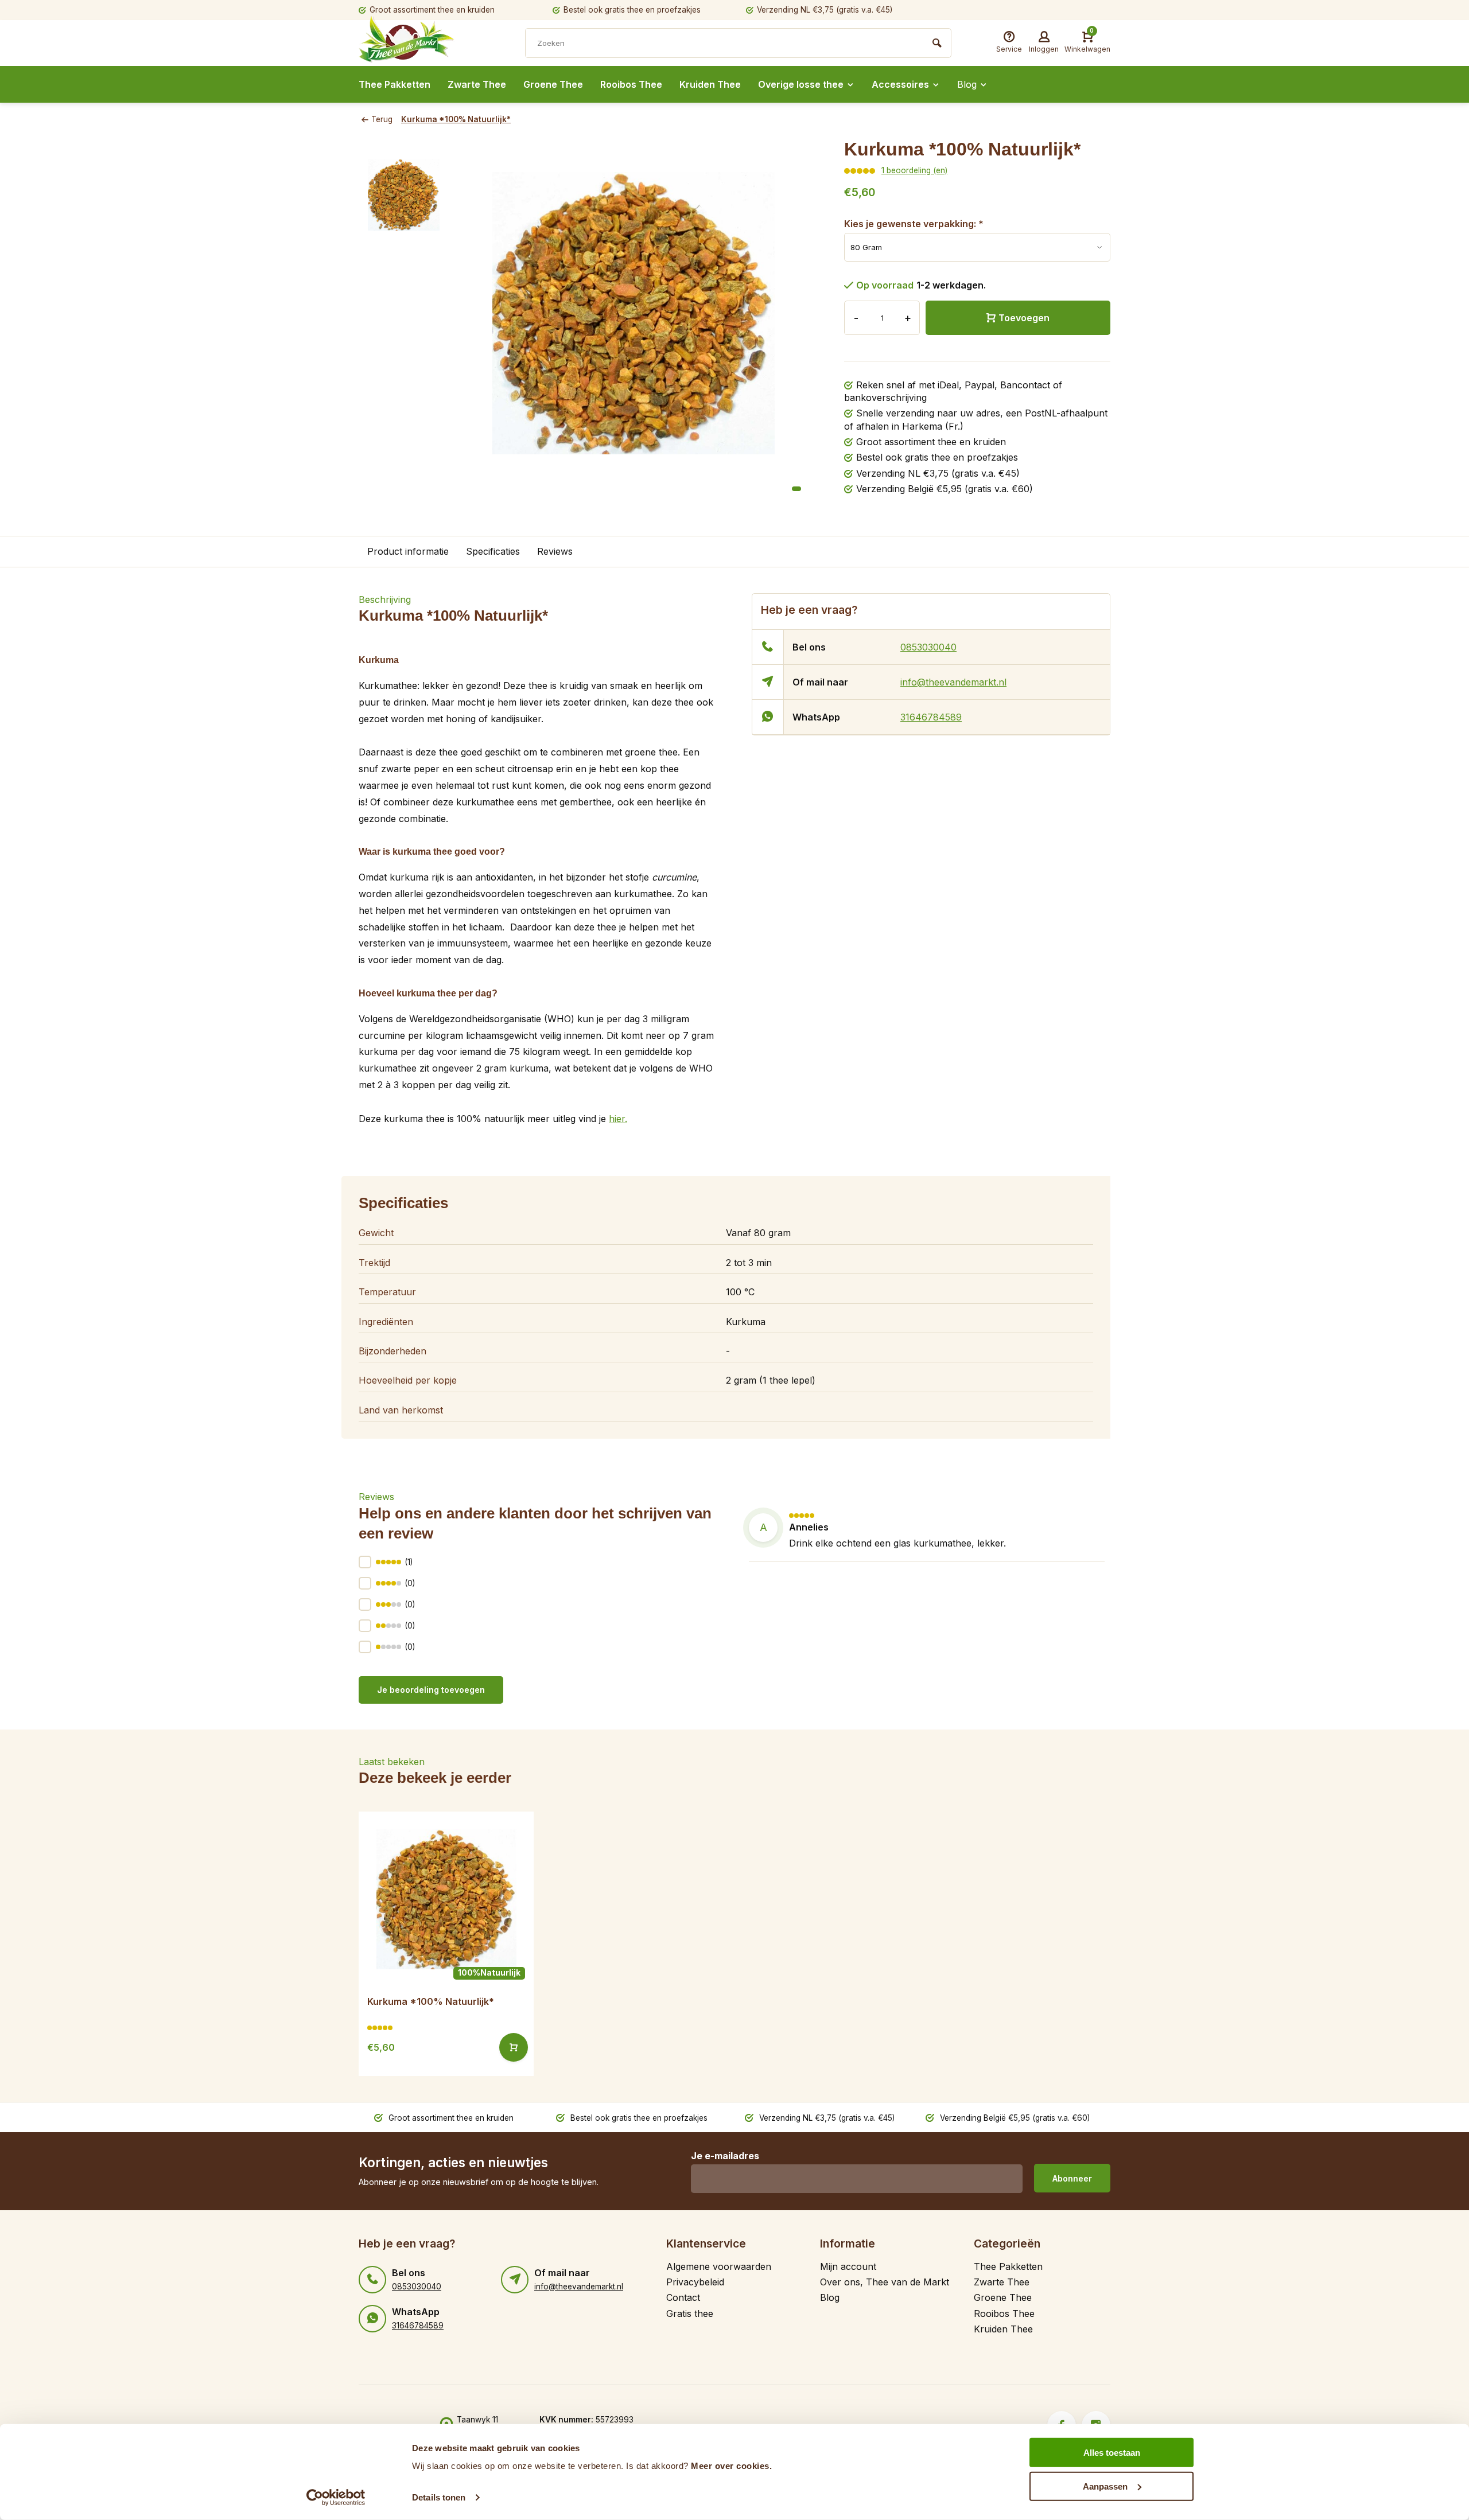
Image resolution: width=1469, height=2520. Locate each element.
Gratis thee (690, 2313)
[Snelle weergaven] (514, 2047)
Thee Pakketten (395, 84)
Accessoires (900, 84)
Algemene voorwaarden (719, 2266)
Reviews (555, 551)
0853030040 (928, 647)
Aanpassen (1105, 2486)
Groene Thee (553, 84)
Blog (967, 84)
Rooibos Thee (631, 84)
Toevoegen (1024, 318)
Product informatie (408, 551)
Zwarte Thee (477, 84)
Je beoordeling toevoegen (431, 1690)
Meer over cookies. (731, 2466)
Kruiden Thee (710, 84)
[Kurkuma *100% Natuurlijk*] (446, 1899)
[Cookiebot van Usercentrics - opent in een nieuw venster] (336, 2498)
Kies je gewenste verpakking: (914, 224)
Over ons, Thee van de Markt (885, 2282)
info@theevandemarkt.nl (953, 682)
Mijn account (848, 2266)
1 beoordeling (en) (914, 170)
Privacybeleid (695, 2282)
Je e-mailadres (725, 2156)
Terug (382, 119)
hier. (618, 1119)
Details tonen (439, 2497)
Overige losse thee (801, 84)
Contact (683, 2297)
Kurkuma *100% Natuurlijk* (456, 119)
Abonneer (1072, 2178)
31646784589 (931, 717)
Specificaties (493, 551)
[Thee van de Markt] (428, 44)
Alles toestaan (1112, 2453)
